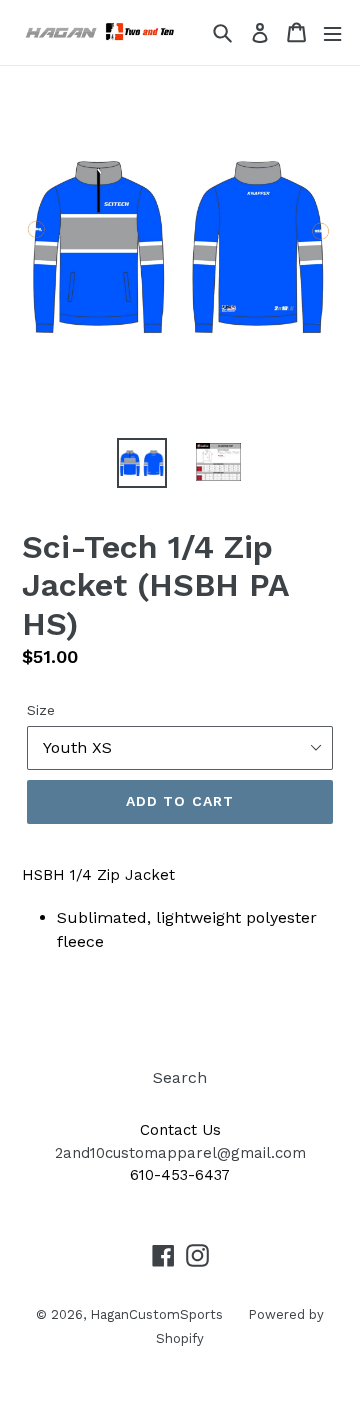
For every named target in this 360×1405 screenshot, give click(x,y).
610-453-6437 (180, 1175)
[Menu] (332, 32)
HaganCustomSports (156, 1314)
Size (41, 710)
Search (180, 1077)
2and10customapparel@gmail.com (180, 1153)
